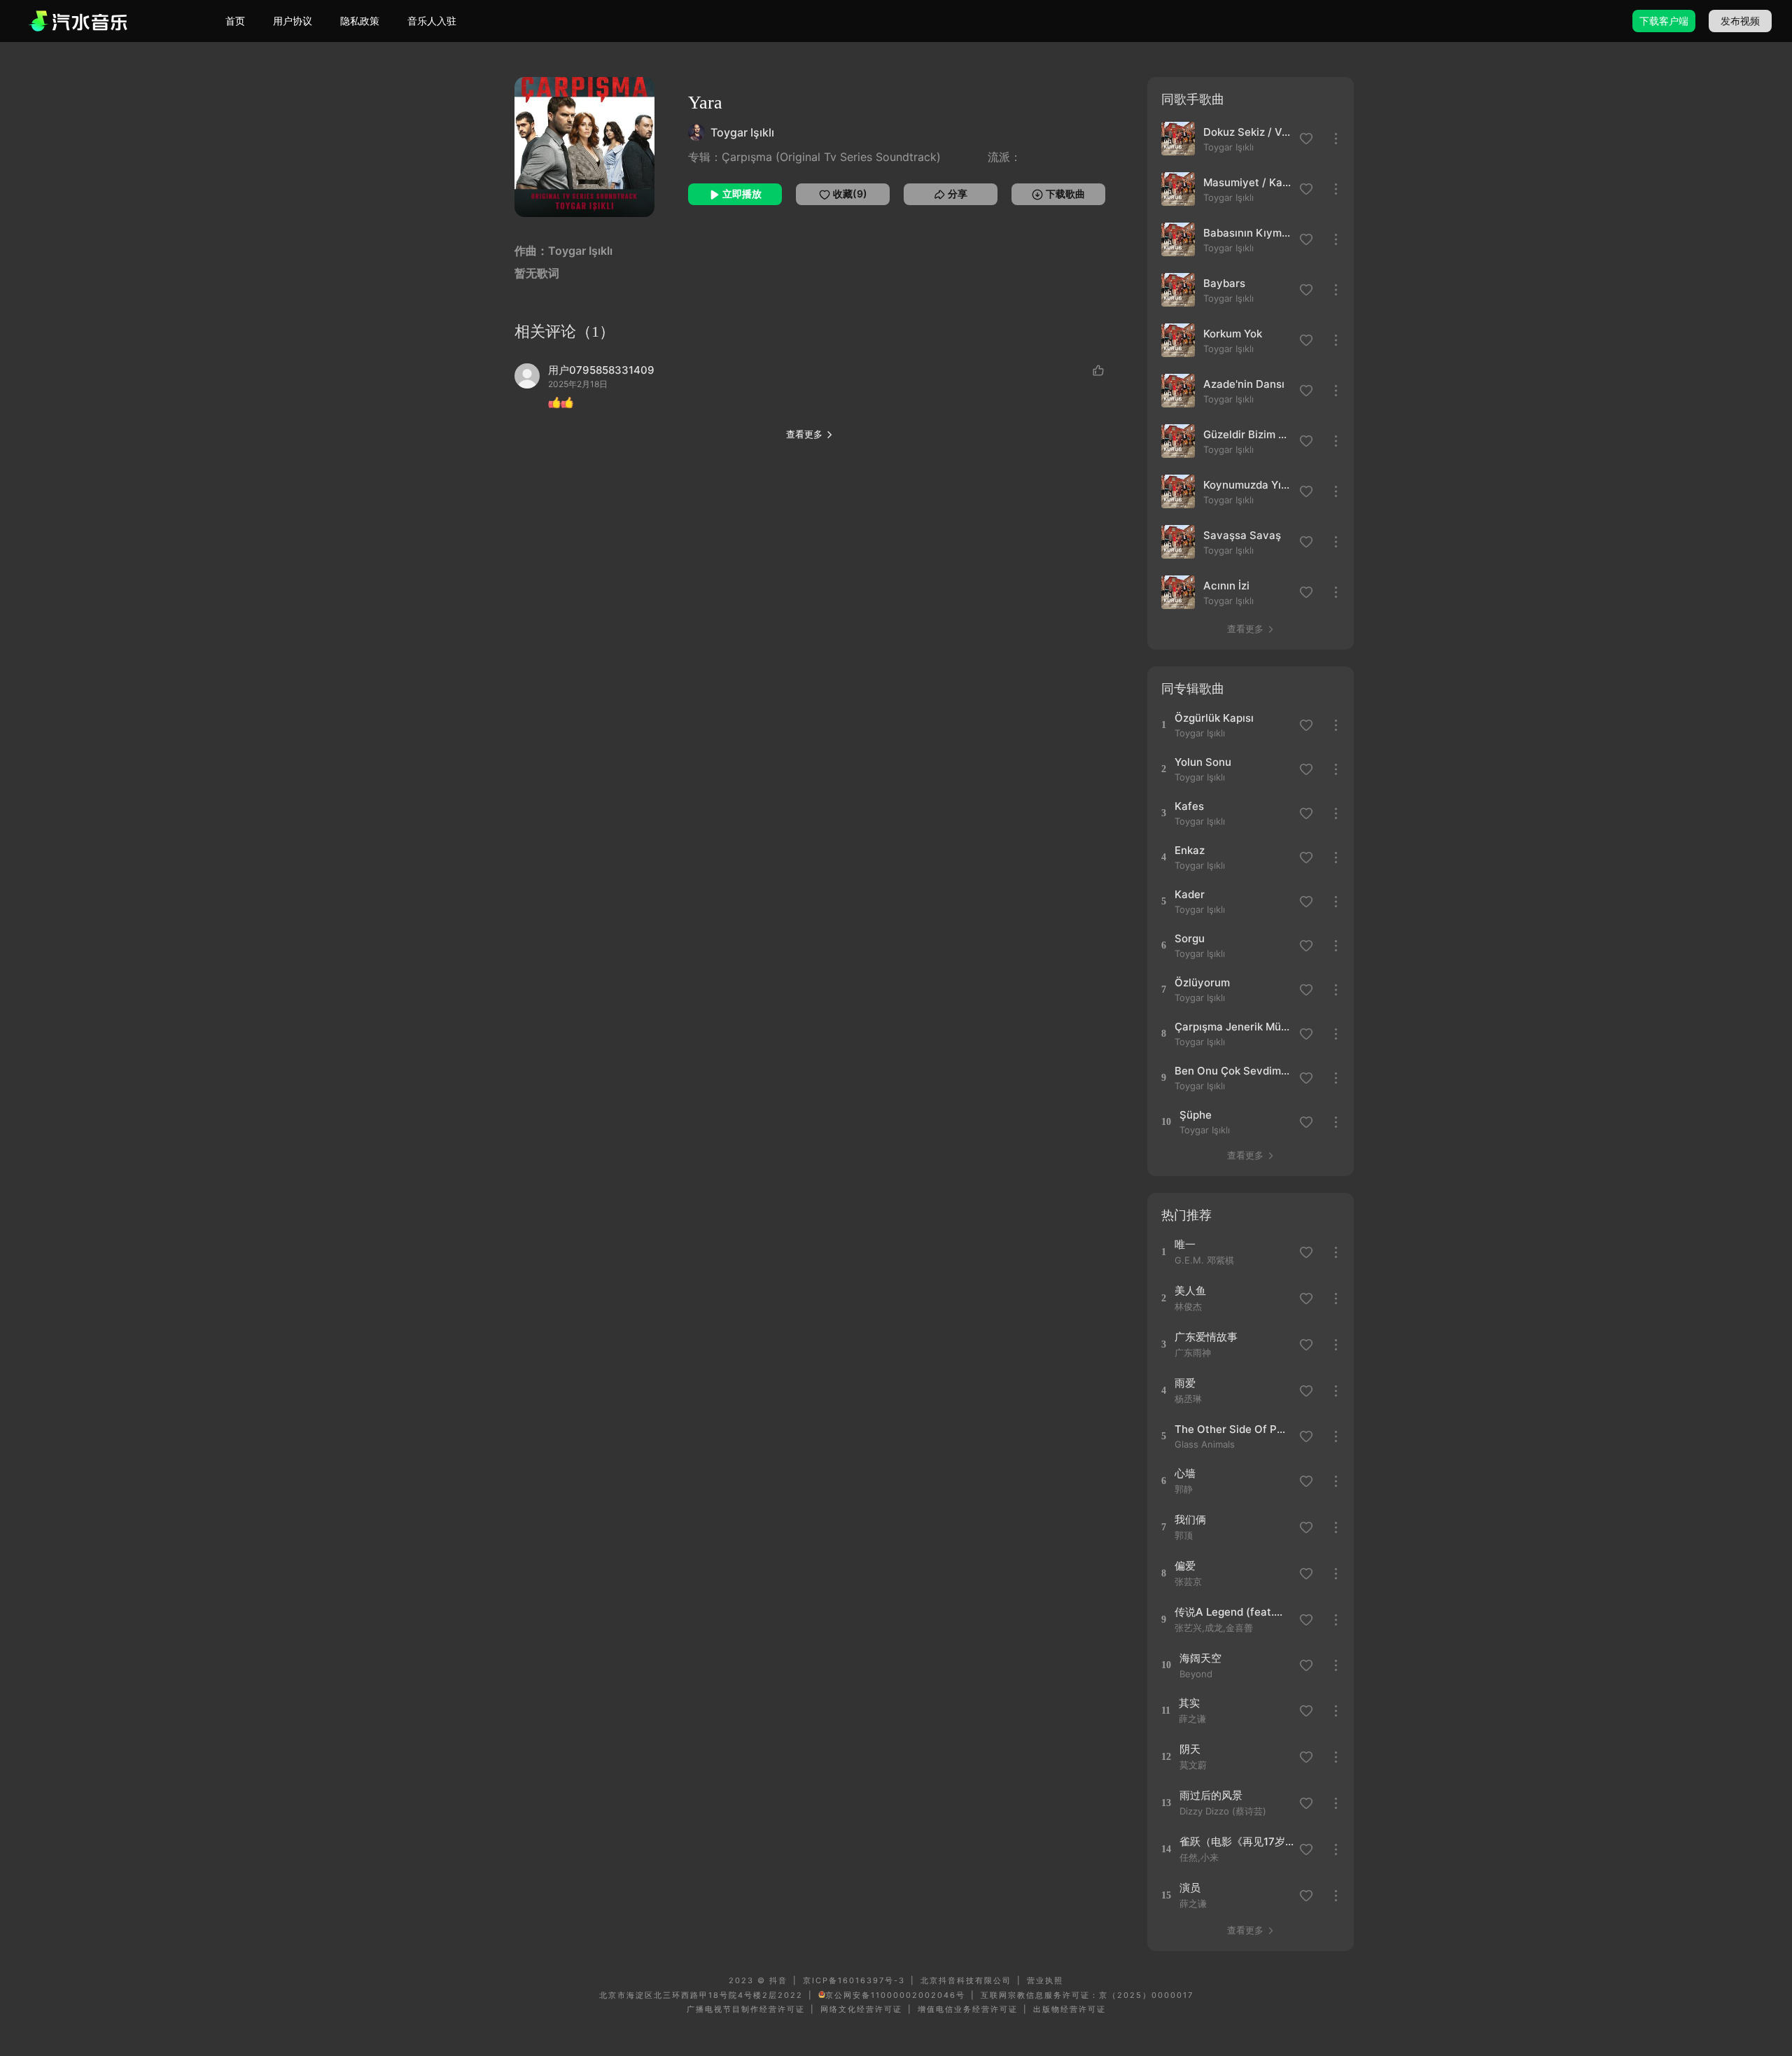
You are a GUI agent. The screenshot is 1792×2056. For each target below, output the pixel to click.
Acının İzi (1226, 586)
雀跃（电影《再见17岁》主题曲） (1237, 1841)
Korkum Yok (1233, 334)
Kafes (1189, 806)
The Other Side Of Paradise (1232, 1429)
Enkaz (1190, 850)
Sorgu (1190, 938)
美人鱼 (1190, 1291)
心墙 (1185, 1473)
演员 (1190, 1888)
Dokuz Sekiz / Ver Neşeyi (1247, 132)
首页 (235, 21)
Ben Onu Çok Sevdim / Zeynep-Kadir (1232, 1071)
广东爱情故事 (1206, 1337)
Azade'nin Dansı (1244, 384)
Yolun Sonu (1203, 762)
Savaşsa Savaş (1242, 535)
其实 (1189, 1703)
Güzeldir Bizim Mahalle (1247, 434)
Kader (1190, 894)
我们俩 (1190, 1519)
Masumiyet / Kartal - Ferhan (1247, 182)
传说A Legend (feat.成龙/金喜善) (1232, 1612)
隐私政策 (360, 21)
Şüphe (1196, 1115)
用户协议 (293, 21)
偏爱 (1185, 1566)
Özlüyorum (1202, 982)
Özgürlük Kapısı (1214, 718)
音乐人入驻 (432, 21)
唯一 (1185, 1244)
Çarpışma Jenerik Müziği (1232, 1027)
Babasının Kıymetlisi (1247, 233)
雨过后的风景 (1211, 1795)
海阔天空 (1200, 1658)
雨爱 (1185, 1383)
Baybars (1224, 283)
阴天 (1190, 1749)
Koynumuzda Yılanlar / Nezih (1247, 485)
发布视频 (1740, 21)
